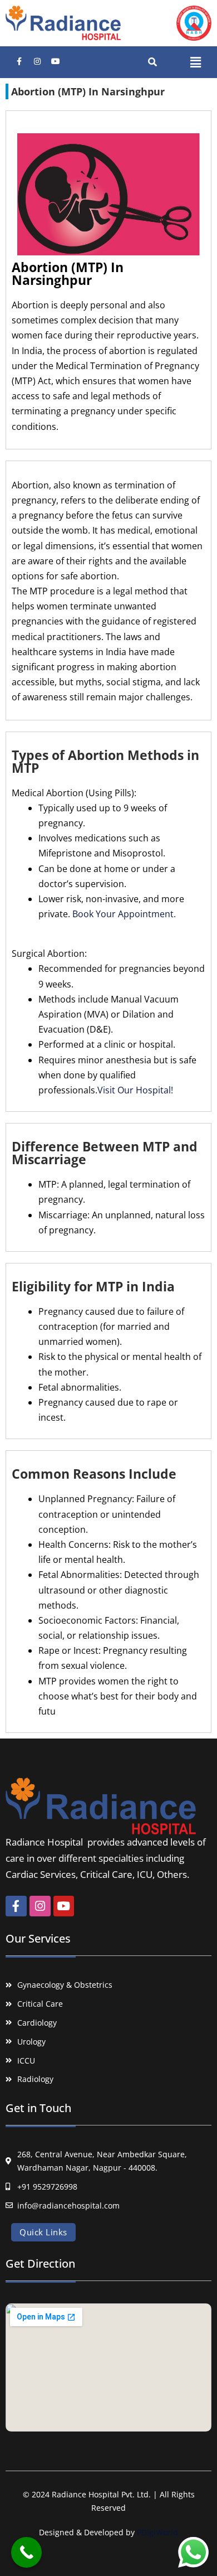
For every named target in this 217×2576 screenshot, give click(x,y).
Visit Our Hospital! (135, 1090)
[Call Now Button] (26, 2552)
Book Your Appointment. (124, 914)
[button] (195, 62)
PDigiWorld (157, 2532)
